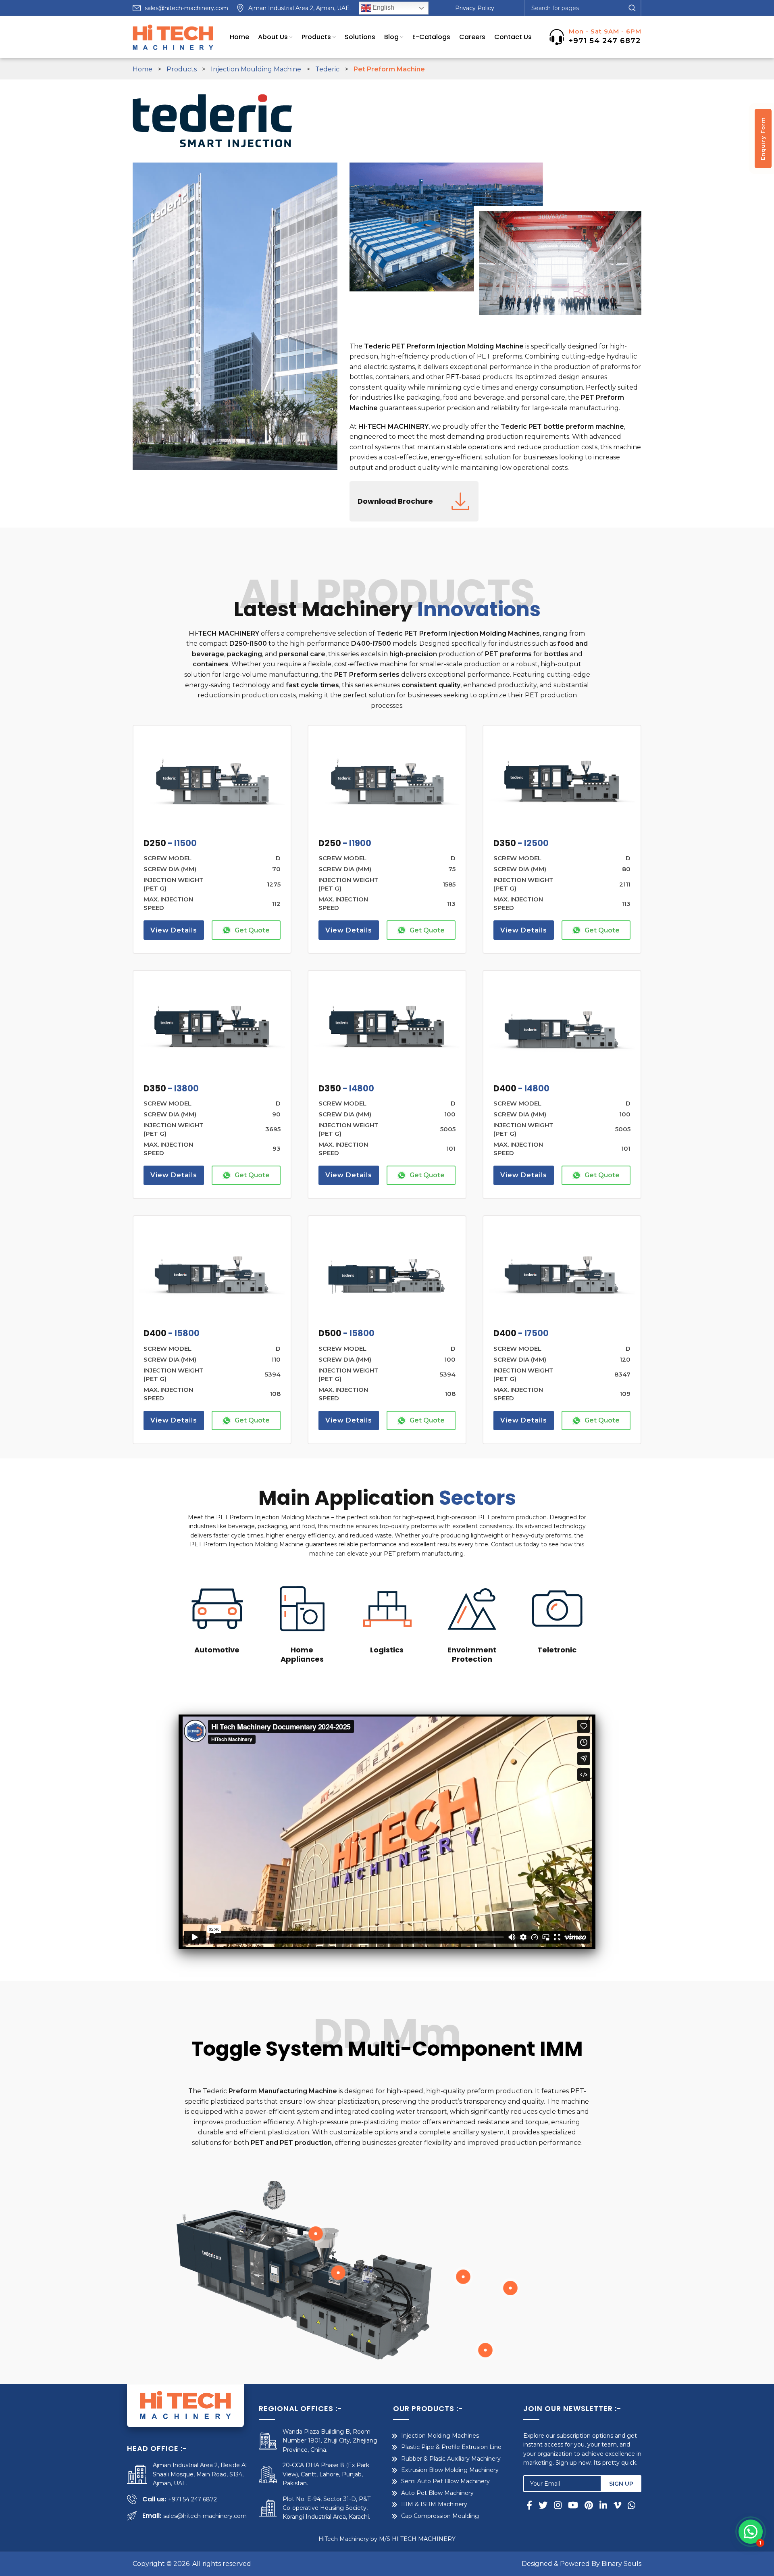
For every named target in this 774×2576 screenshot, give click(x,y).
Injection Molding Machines (440, 2436)
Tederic (327, 69)
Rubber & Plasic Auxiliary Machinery (451, 2459)
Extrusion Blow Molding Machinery (450, 2470)
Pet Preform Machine (389, 69)
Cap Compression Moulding (440, 2516)
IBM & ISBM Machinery (434, 2504)
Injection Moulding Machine (256, 69)
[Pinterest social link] (589, 2505)
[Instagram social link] (558, 2505)
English (383, 7)
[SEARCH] (632, 8)
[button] (751, 2532)
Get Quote (252, 930)
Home (143, 69)
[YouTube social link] (573, 2505)
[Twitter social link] (543, 2505)
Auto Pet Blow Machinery (437, 2493)
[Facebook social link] (531, 2505)
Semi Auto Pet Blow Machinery (445, 2481)
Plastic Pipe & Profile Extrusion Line (451, 2447)
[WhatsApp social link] (631, 2505)
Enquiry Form (763, 139)
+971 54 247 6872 (605, 41)
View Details (174, 930)
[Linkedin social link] (603, 2505)
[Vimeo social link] (617, 2505)
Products (182, 69)
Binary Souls (621, 2564)
